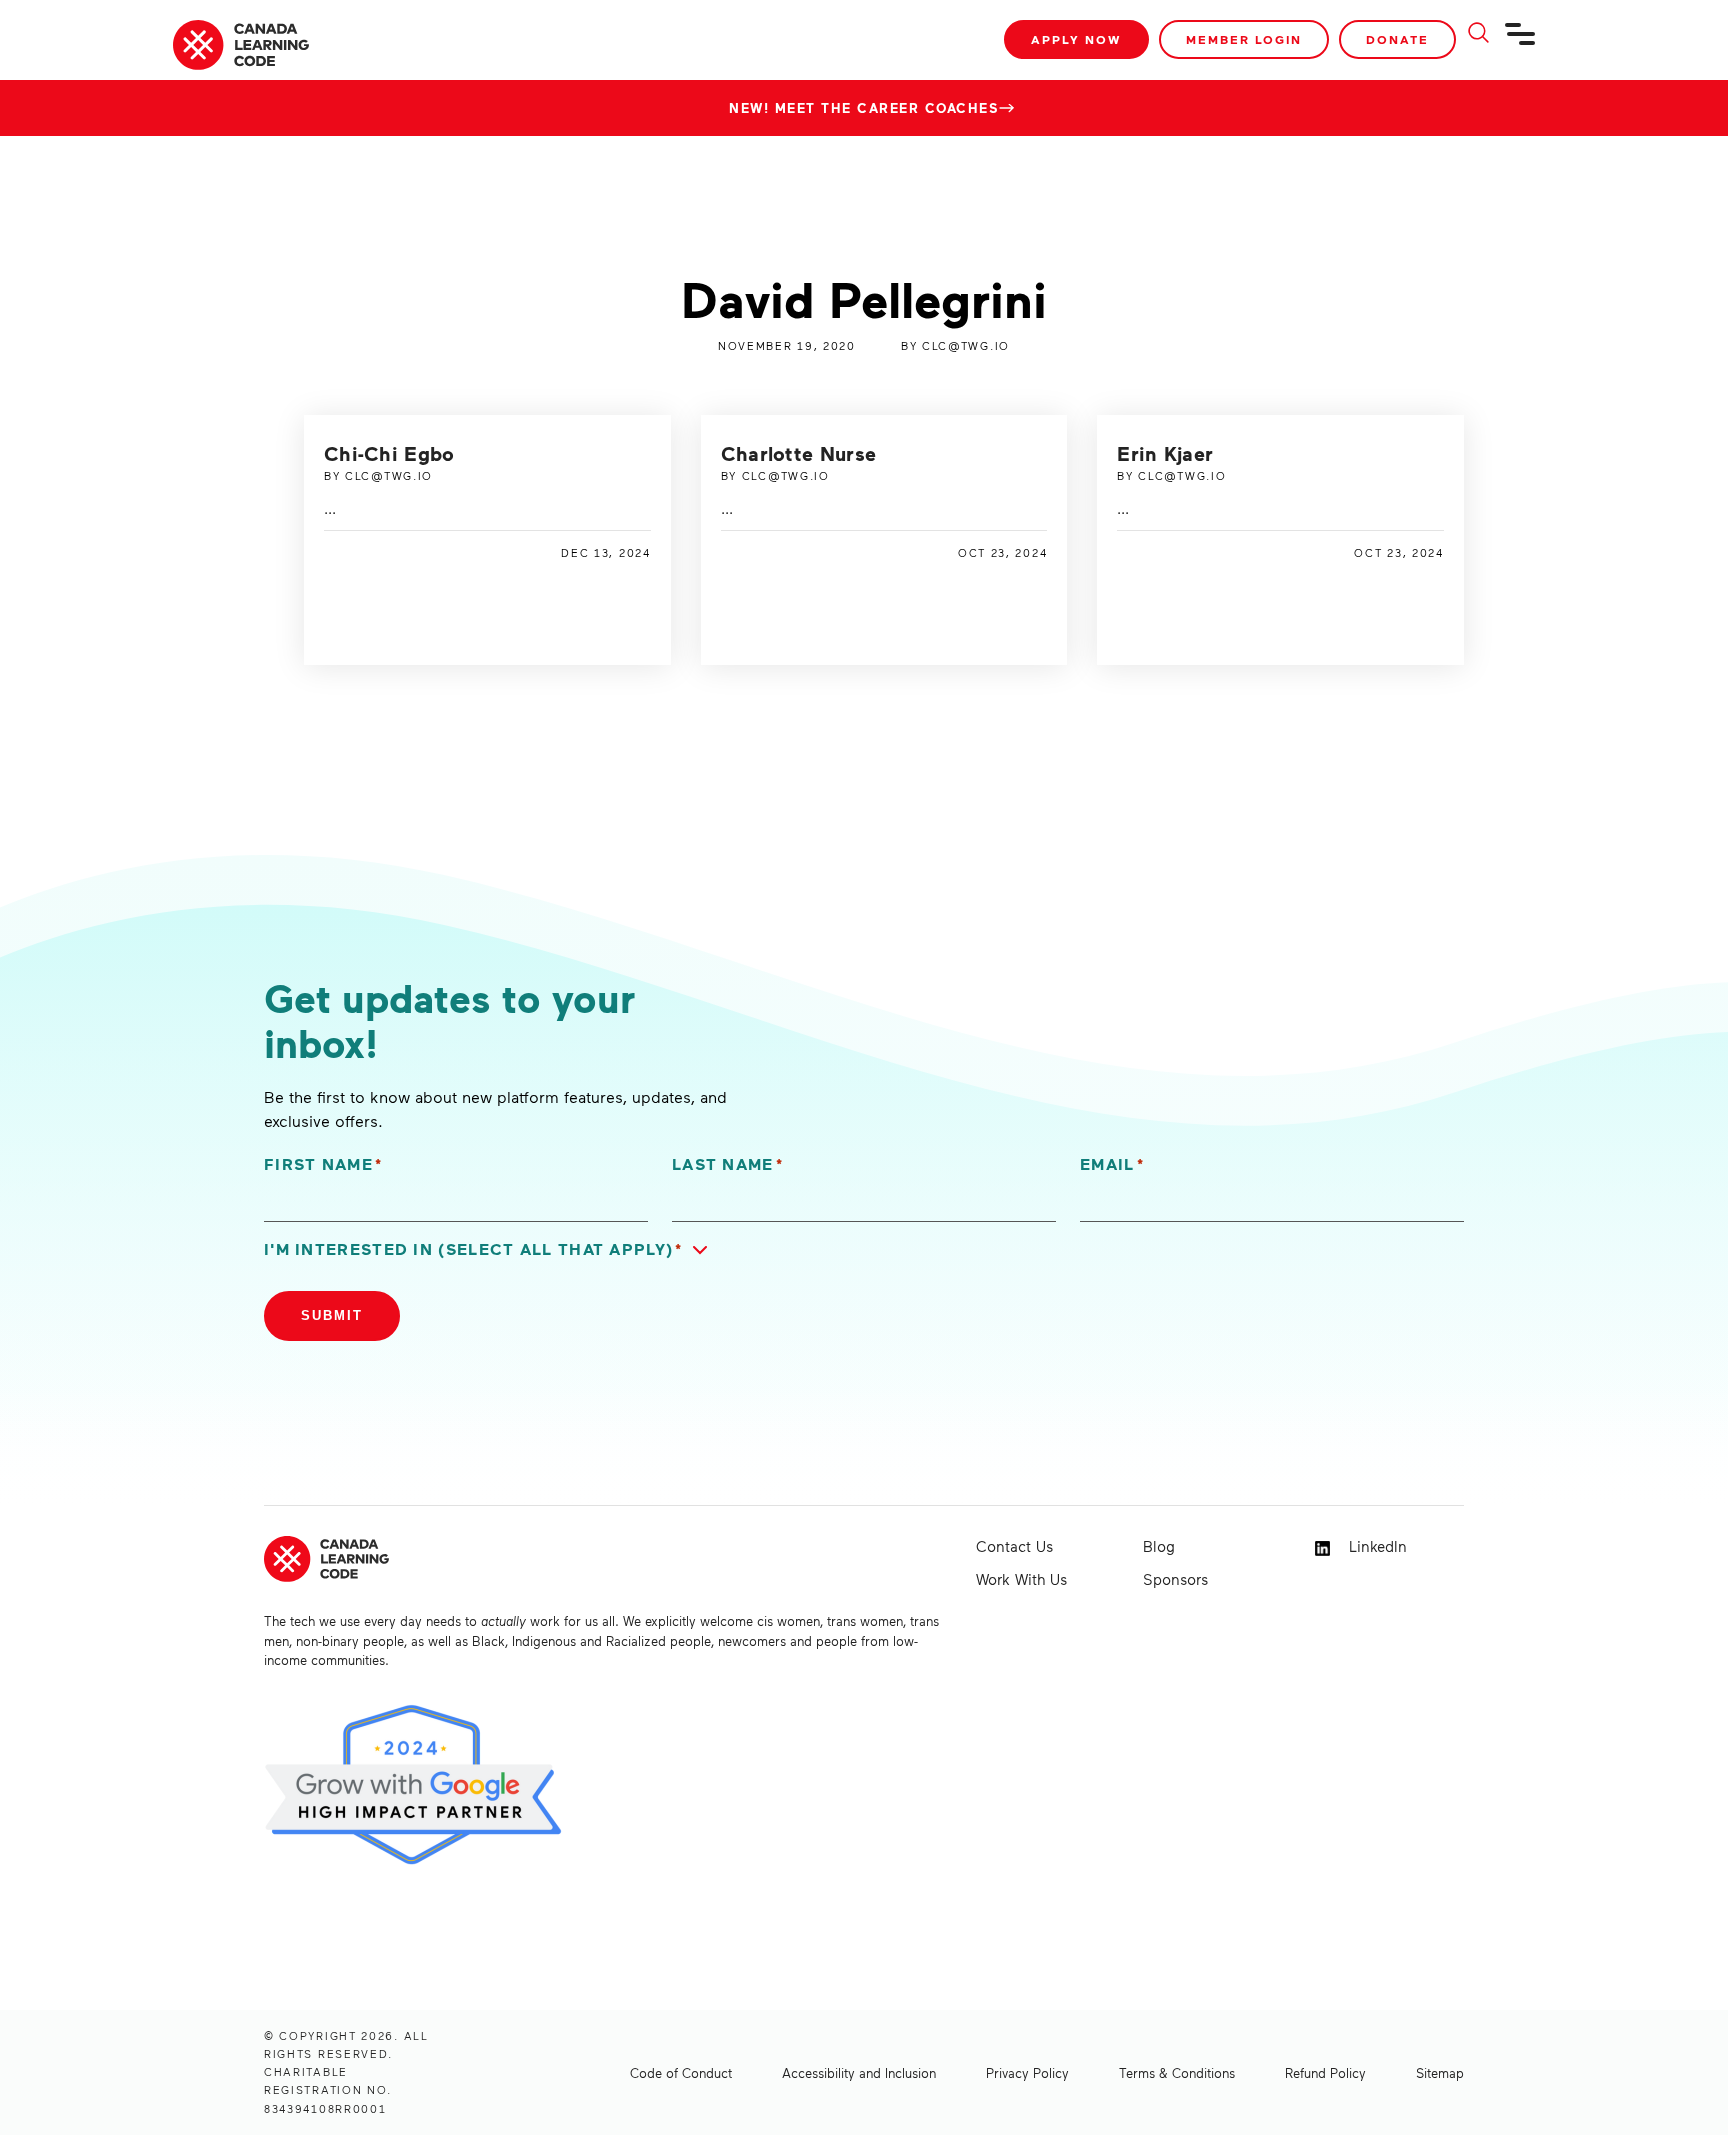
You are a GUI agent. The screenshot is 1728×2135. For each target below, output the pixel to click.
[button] (490, 1249)
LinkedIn (1375, 1546)
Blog (1159, 1546)
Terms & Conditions (1177, 2073)
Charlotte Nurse (799, 453)
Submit (332, 1315)
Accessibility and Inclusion (859, 2073)
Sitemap (1440, 2073)
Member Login (1244, 39)
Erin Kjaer (1165, 453)
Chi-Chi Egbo (389, 453)
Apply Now (1076, 39)
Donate (1397, 39)
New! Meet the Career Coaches (864, 108)
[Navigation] (1521, 42)
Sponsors (1175, 1579)
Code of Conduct (681, 2073)
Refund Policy (1325, 2073)
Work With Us (1021, 1579)
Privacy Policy (1027, 2073)
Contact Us (1014, 1546)
